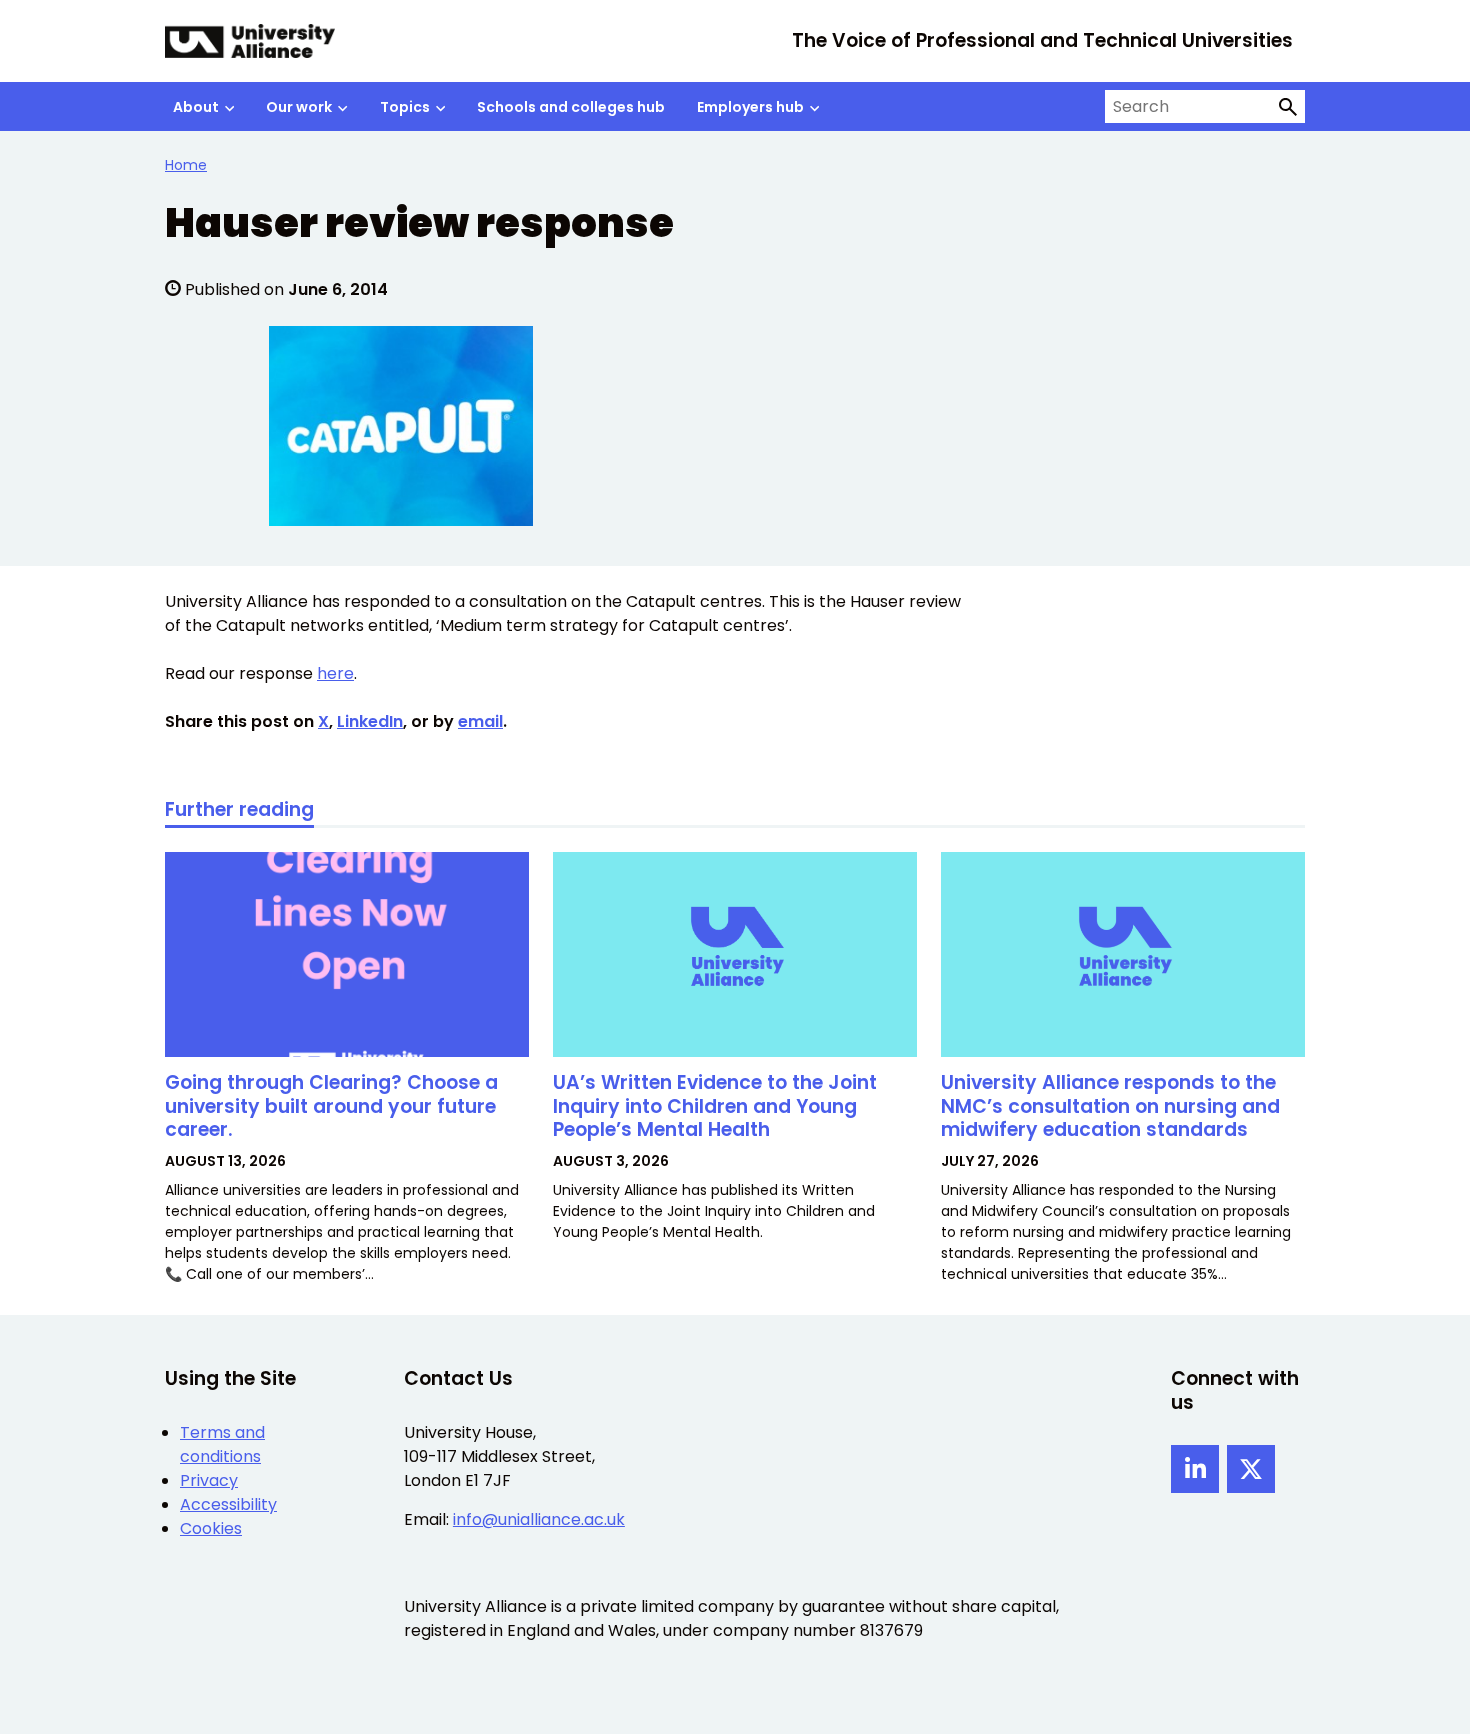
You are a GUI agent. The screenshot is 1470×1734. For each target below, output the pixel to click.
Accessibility (228, 1504)
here (335, 673)
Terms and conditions (222, 1444)
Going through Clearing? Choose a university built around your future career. (331, 1106)
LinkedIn (370, 721)
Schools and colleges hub (571, 107)
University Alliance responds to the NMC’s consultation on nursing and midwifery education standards (1110, 1106)
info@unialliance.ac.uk (539, 1519)
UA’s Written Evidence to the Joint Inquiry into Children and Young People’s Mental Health (715, 1106)
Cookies (211, 1528)
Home (186, 165)
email (480, 721)
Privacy (209, 1480)
